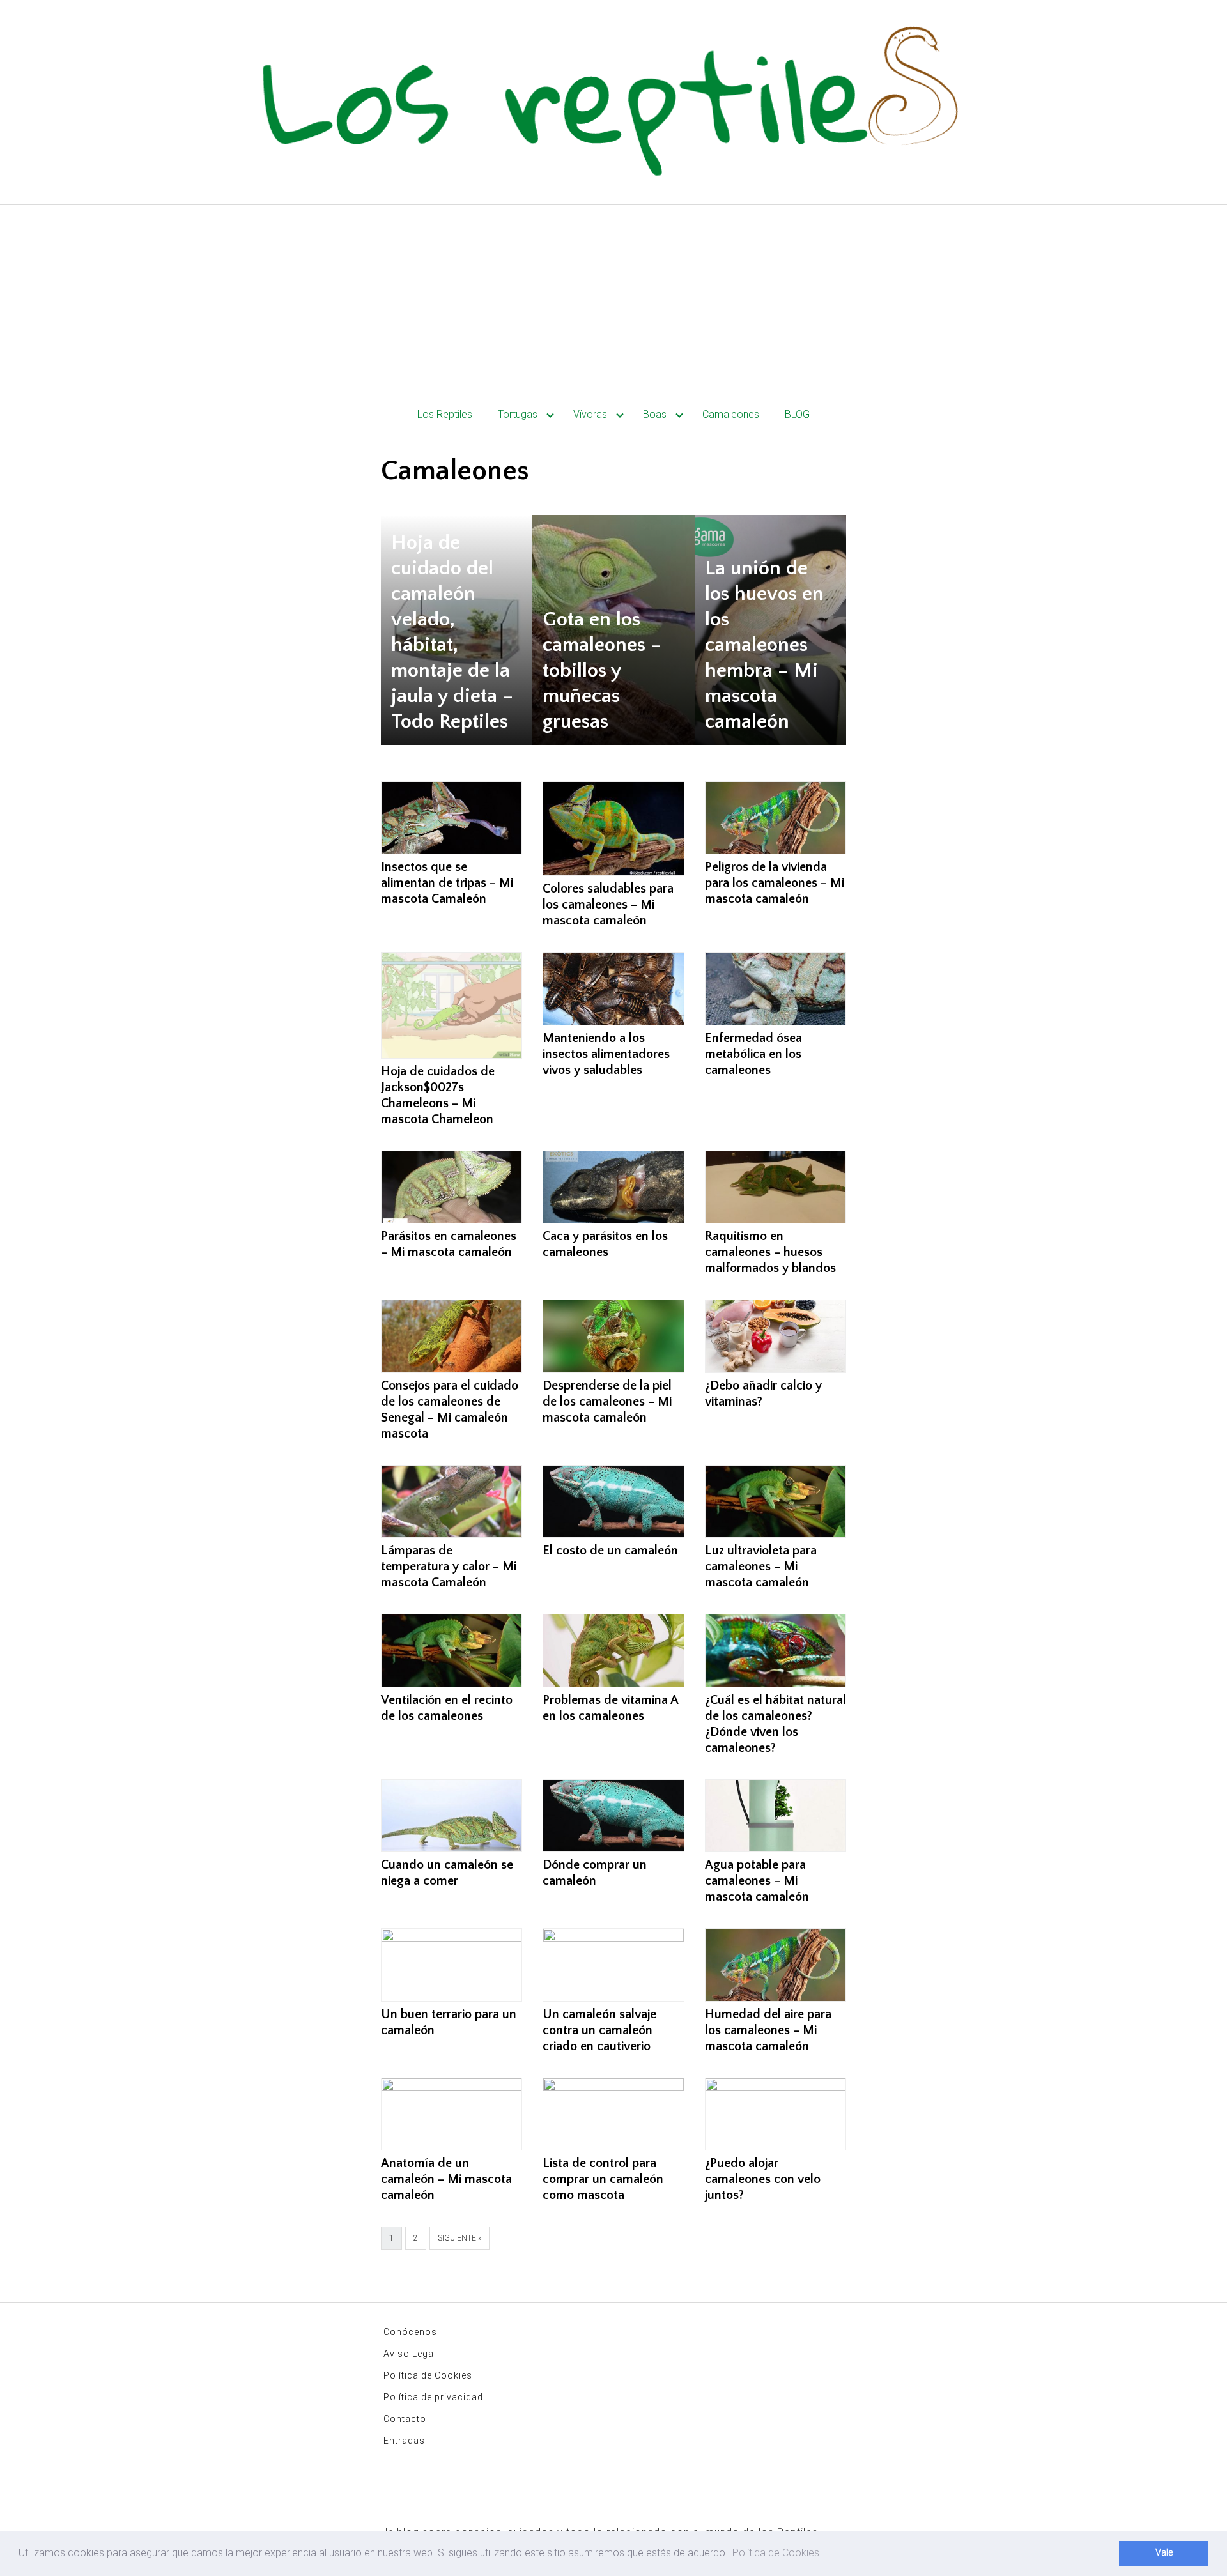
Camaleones (731, 414)
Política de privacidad (433, 2397)
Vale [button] (1164, 2553)
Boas (655, 414)
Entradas (404, 2441)
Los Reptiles (445, 414)
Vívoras (590, 414)
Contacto (405, 2419)
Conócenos (410, 2332)
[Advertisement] (613, 301)
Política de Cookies (428, 2375)
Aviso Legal (410, 2354)
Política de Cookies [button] (776, 2553)
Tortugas (518, 414)
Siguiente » (459, 2238)
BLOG (797, 414)
